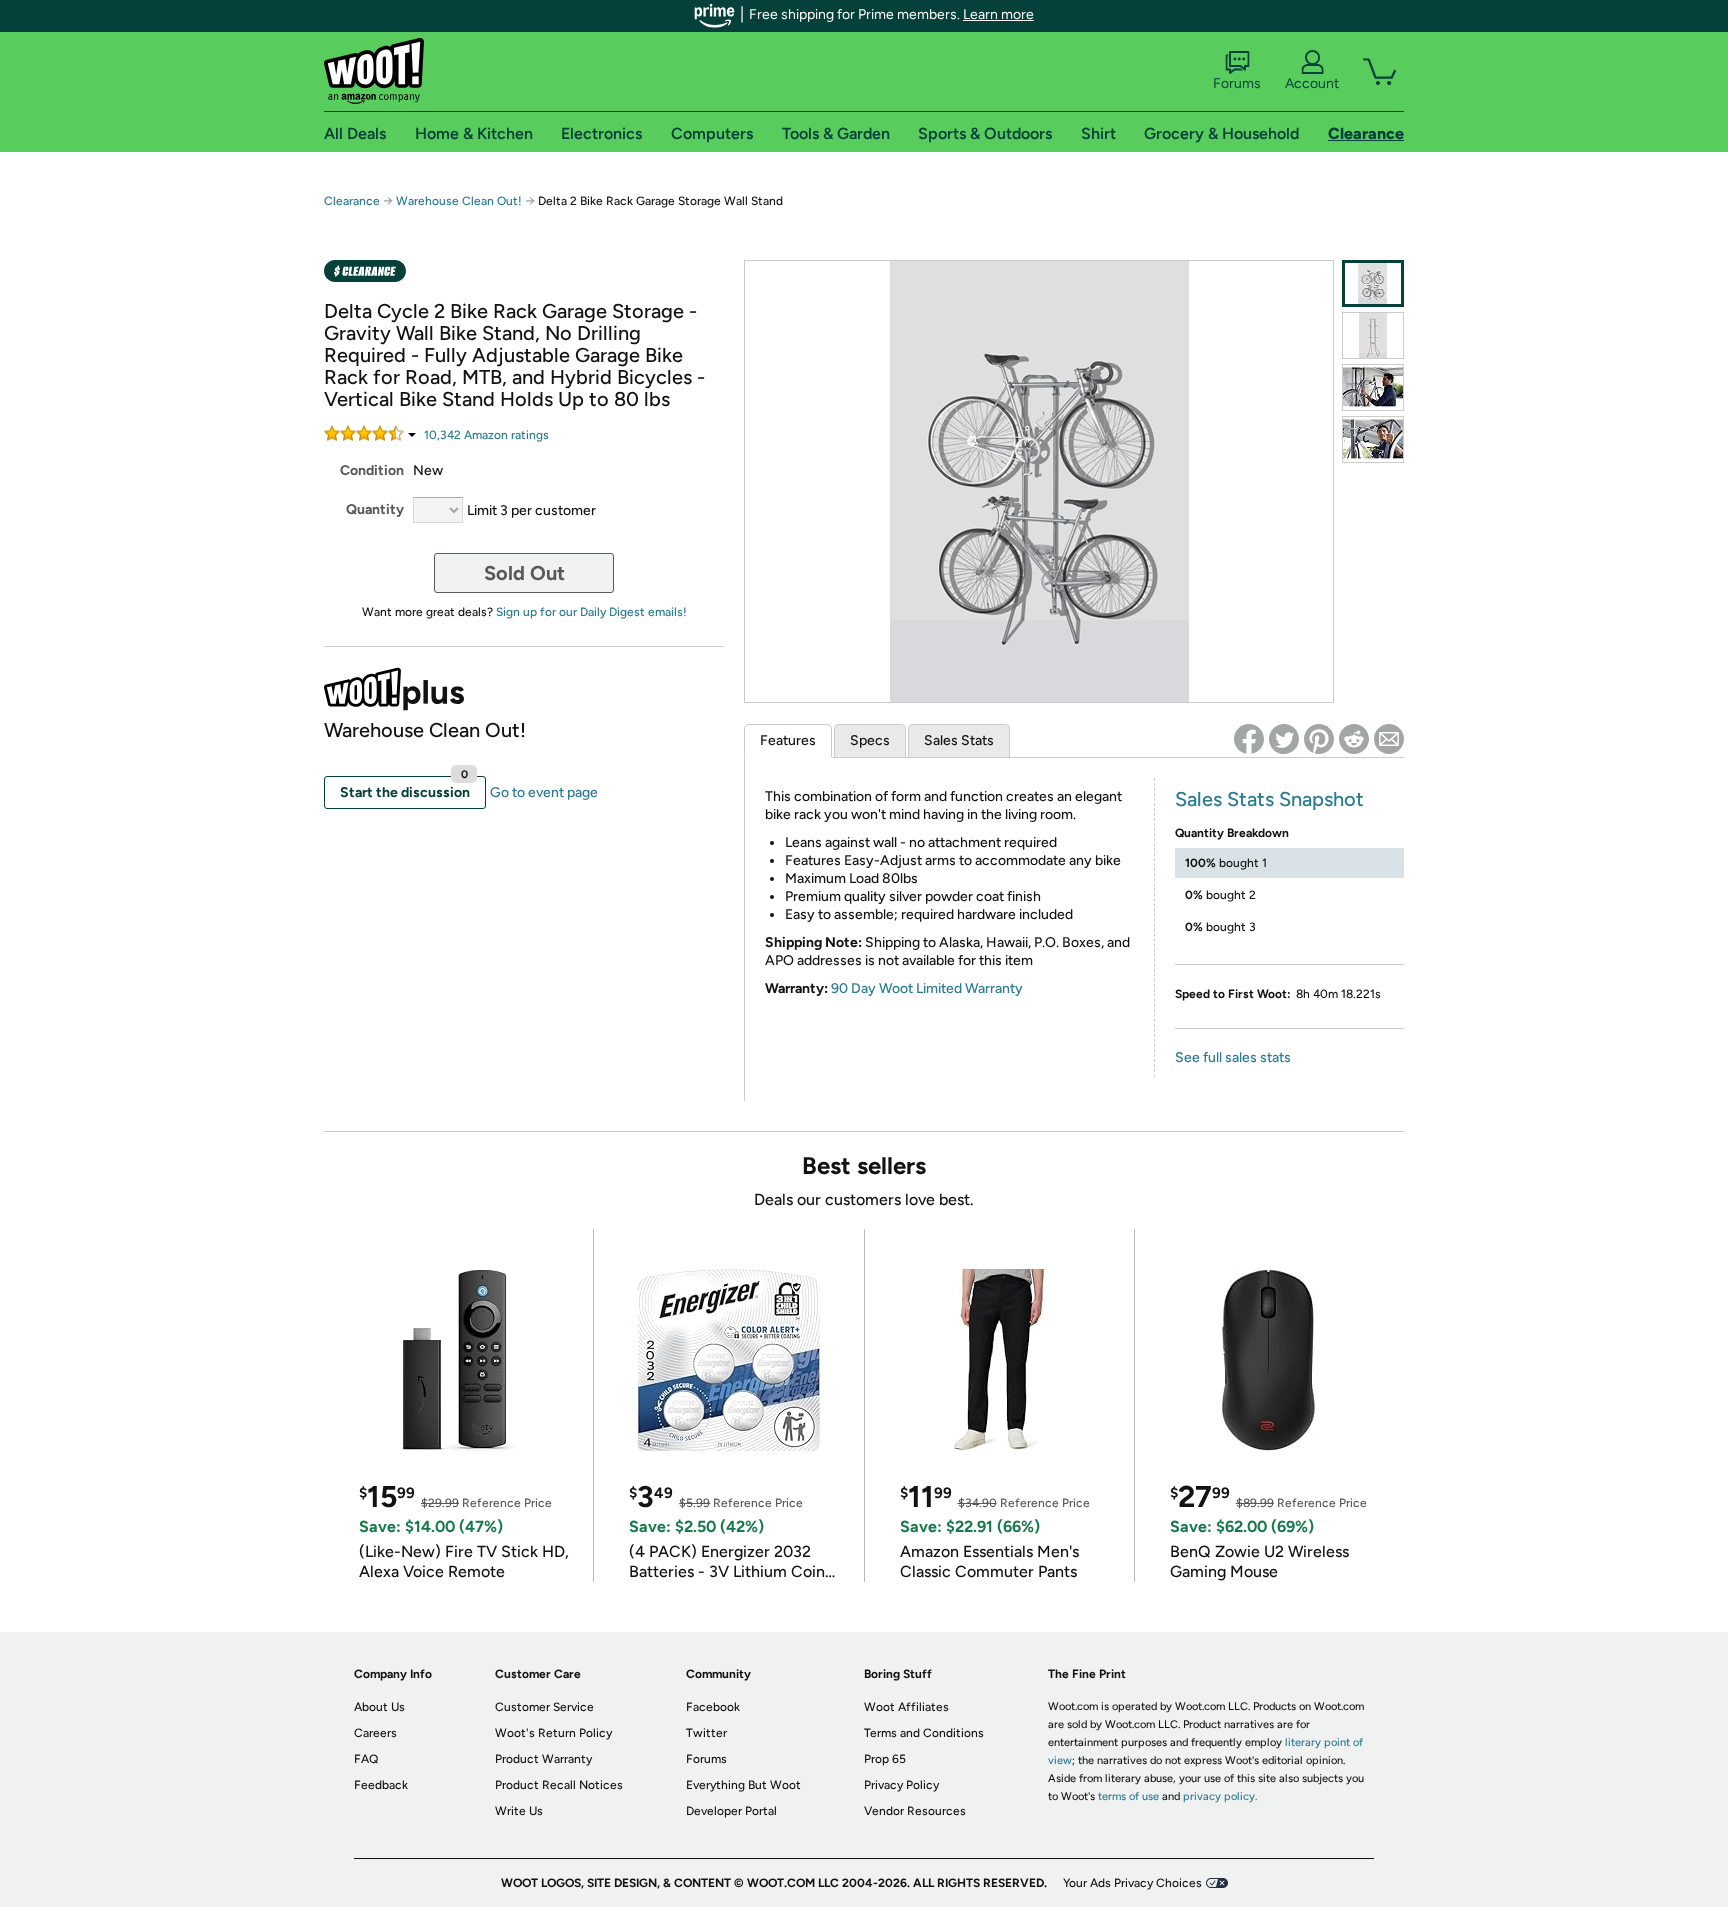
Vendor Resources (915, 1811)
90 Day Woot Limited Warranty (927, 988)
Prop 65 (885, 1759)
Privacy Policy (901, 1785)
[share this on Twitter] (1284, 739)
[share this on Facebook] (1249, 739)
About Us (379, 1707)
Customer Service (544, 1707)
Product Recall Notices (559, 1785)
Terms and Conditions (924, 1733)
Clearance (352, 201)
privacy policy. (1220, 1796)
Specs (870, 740)
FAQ (366, 1759)
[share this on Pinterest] (1319, 739)
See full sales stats (1233, 1057)
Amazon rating (486, 435)
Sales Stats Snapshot (1269, 799)
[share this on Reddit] (1354, 739)
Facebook (713, 1707)
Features (788, 740)
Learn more (998, 14)
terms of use (1128, 1796)
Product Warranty (543, 1759)
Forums (1237, 83)
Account (1312, 83)
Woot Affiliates (906, 1707)
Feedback (381, 1785)
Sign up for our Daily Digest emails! (591, 612)
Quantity (375, 509)
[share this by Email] (1389, 739)
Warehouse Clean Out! (459, 201)
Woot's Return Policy (553, 1733)
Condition (372, 470)
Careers (375, 1733)
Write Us (519, 1811)
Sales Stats (959, 740)
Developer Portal (731, 1811)
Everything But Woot (743, 1785)
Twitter (706, 1733)
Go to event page (544, 792)
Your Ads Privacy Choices (1132, 1883)
